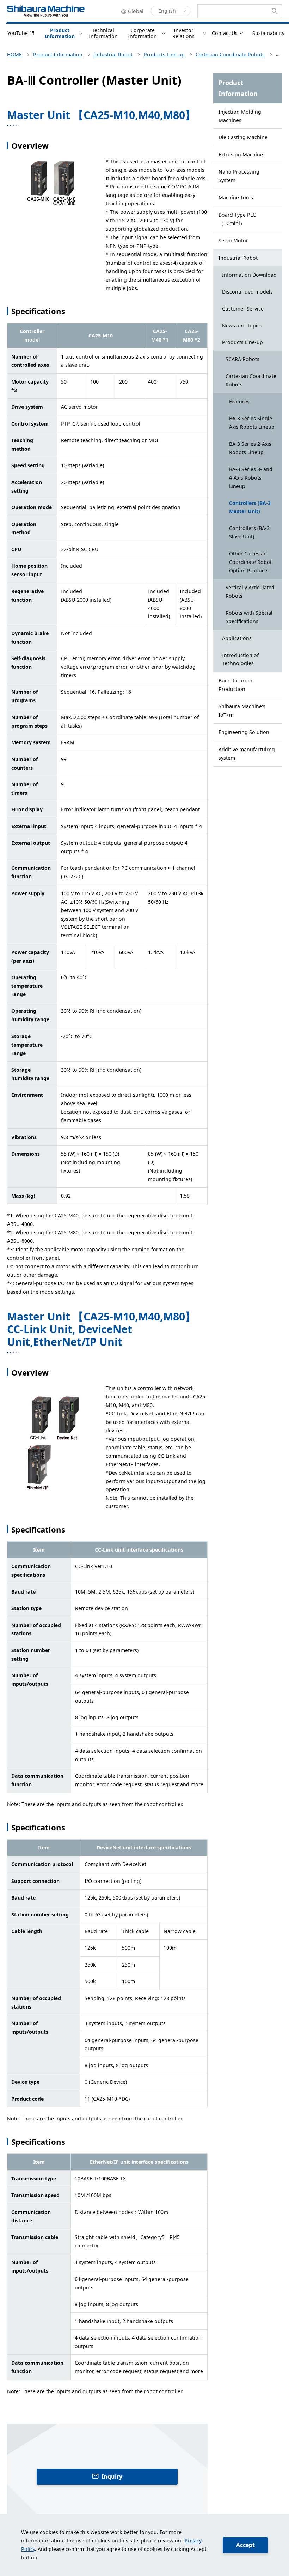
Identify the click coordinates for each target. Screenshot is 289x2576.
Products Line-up (242, 342)
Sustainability (268, 33)
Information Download (249, 275)
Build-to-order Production (236, 685)
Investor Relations (183, 33)
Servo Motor (233, 240)
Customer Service (243, 309)
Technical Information (103, 33)
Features (239, 401)
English (167, 11)
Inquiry (112, 2476)
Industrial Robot (238, 258)
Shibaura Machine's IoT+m (242, 711)
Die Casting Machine (243, 137)
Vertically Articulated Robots (250, 592)
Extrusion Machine (241, 154)
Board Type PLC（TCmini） (237, 219)
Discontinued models (247, 292)
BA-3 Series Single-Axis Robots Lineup (252, 423)
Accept (245, 2545)
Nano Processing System (239, 176)
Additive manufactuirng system (247, 754)
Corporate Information (142, 33)
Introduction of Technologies (240, 659)
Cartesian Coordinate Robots (251, 380)
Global (136, 11)
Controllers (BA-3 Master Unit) (250, 507)
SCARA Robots (242, 359)
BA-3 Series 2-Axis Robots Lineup (250, 448)
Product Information (60, 33)
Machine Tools (236, 197)
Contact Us (225, 33)
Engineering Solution (244, 732)
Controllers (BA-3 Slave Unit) (249, 532)
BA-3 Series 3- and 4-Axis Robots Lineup (251, 478)
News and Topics (242, 326)
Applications (237, 638)
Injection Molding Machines (240, 116)
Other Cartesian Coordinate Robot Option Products (250, 562)
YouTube (18, 33)
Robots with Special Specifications (249, 617)
